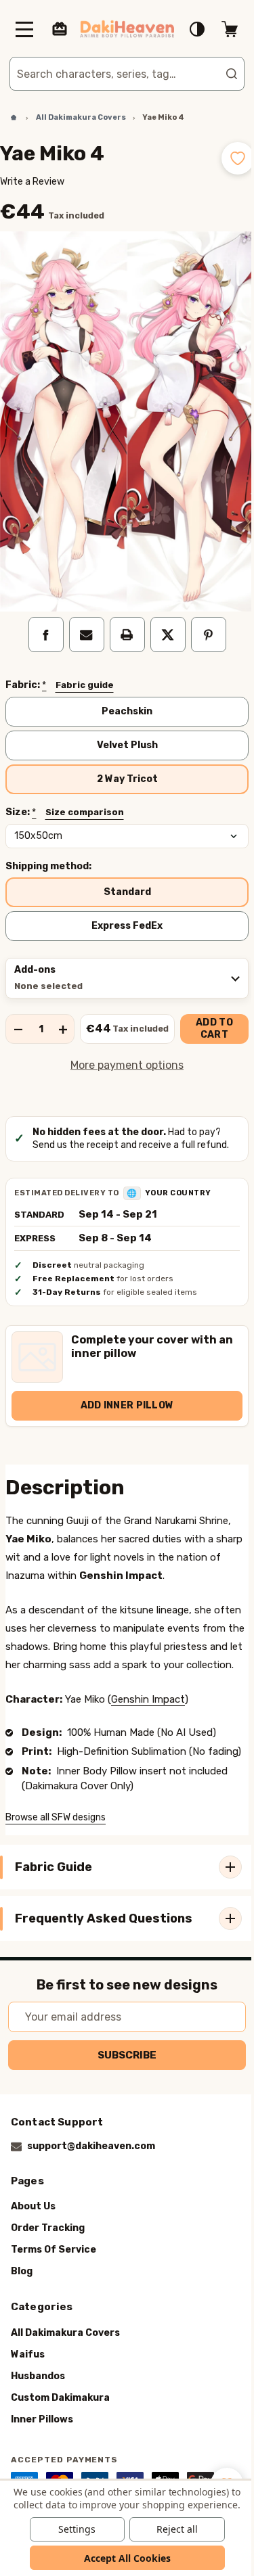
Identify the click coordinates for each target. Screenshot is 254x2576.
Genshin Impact (148, 1702)
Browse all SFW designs (56, 1836)
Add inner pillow (122, 1390)
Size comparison (85, 797)
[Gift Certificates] (60, 29)
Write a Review (32, 182)
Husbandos (38, 2394)
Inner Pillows (42, 2438)
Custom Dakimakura (60, 2416)
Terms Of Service (54, 2269)
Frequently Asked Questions (104, 1937)
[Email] (81, 619)
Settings (72, 2529)
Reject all (172, 2529)
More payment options (122, 1050)
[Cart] (219, 29)
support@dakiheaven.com (91, 2165)
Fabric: (60, 670)
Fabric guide (85, 669)
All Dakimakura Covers (65, 2351)
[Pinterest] (203, 619)
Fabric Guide (54, 1885)
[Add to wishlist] (228, 158)
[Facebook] (41, 619)
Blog (22, 2290)
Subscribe (122, 2073)
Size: (65, 797)
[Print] (122, 619)
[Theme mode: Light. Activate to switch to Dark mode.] (187, 29)
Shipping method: (48, 851)
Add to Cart (210, 1014)
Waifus (28, 2373)
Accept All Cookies (122, 2558)
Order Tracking (48, 2247)
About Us (33, 2225)
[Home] (9, 118)
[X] (163, 619)
